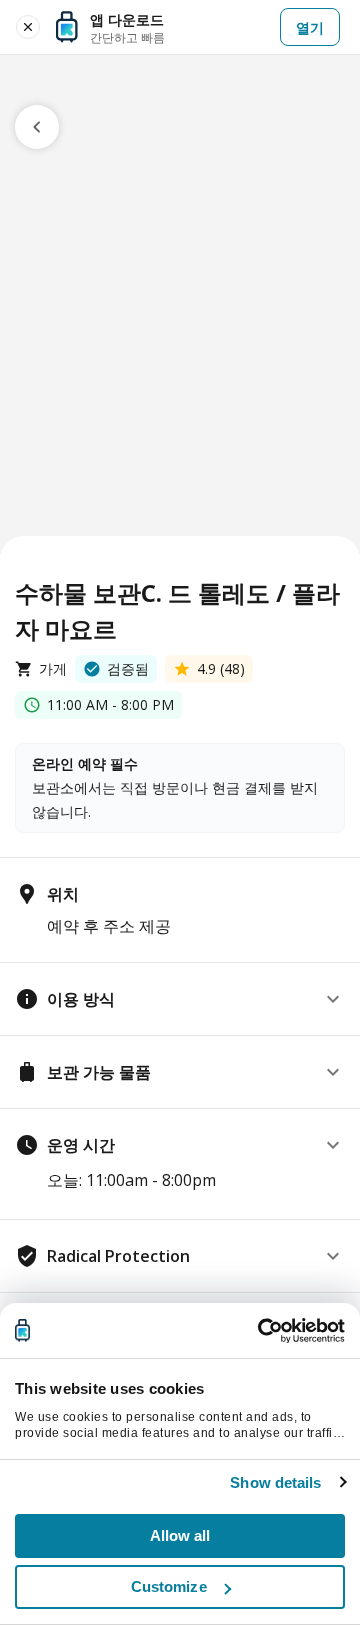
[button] (180, 999)
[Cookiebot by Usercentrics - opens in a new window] (260, 1331)
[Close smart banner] (28, 27)
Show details (275, 1482)
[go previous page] (37, 127)
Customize (169, 1586)
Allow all (180, 1535)
